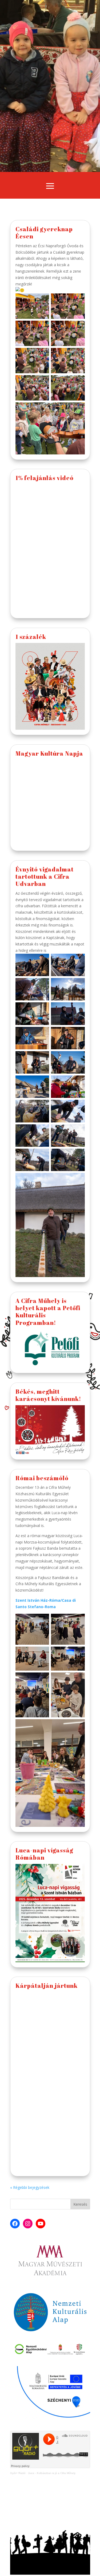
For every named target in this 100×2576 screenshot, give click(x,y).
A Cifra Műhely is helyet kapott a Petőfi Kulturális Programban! (48, 1312)
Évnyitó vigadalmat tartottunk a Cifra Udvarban (45, 877)
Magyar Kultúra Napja (49, 753)
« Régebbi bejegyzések (30, 2187)
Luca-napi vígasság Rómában (44, 1854)
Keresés (80, 2204)
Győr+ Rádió (18, 2473)
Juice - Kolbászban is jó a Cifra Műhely (52, 2473)
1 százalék (31, 637)
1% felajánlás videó (45, 478)
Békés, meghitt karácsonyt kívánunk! (48, 1395)
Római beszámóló (42, 1478)
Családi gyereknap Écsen (44, 233)
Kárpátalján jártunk (47, 1986)
